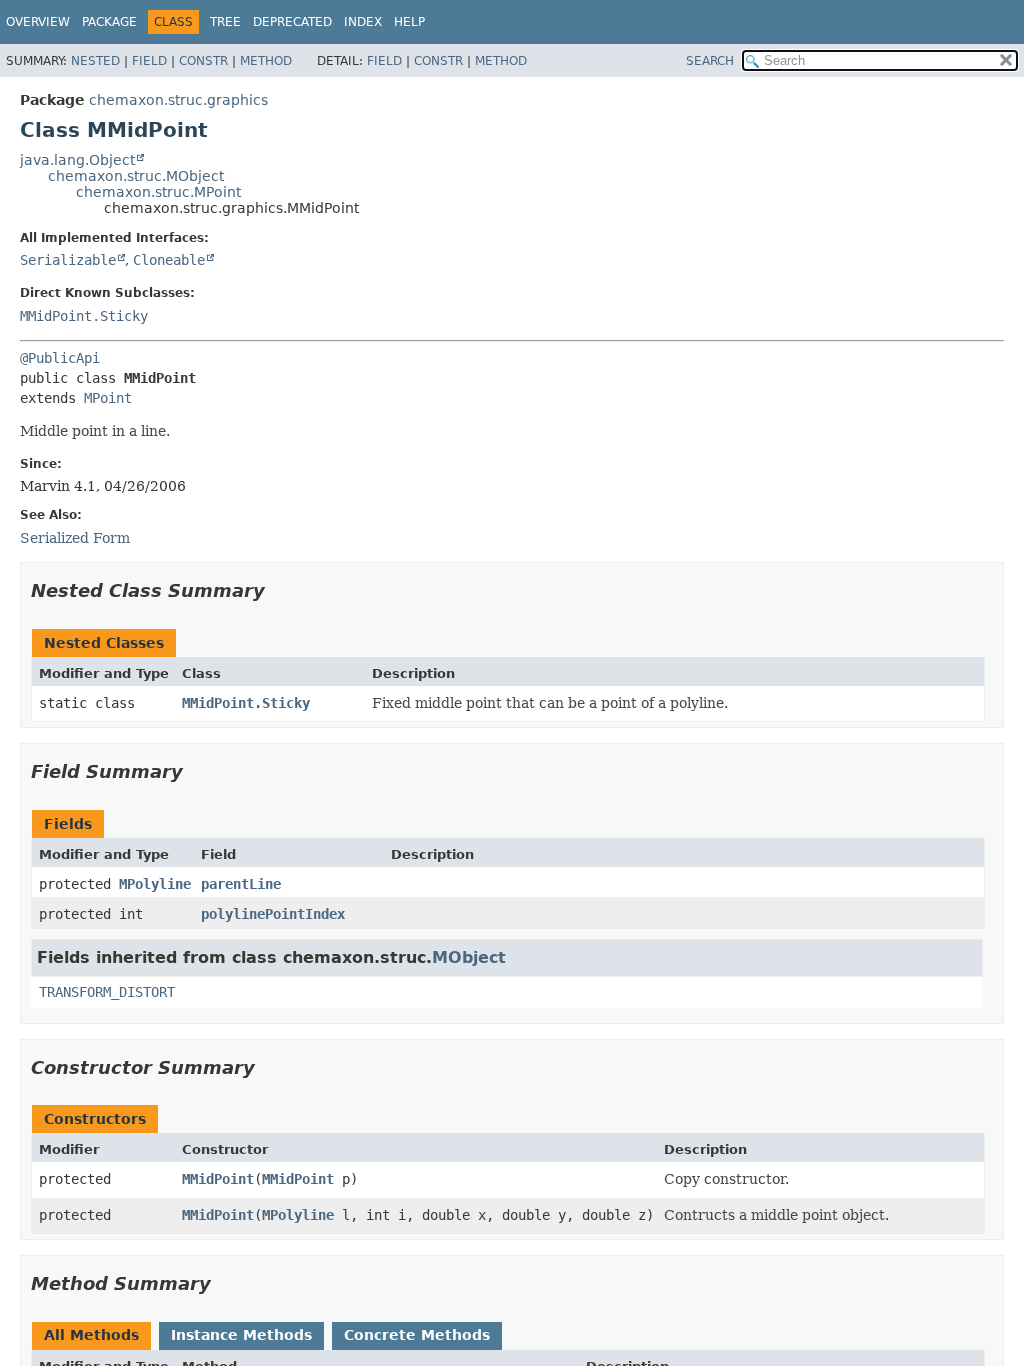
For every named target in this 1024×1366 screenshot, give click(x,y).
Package (109, 22)
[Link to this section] (279, 590)
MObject (469, 957)
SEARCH (710, 61)
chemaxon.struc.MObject (136, 176)
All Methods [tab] (91, 1335)
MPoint (108, 398)
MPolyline (155, 884)
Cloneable (169, 260)
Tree (225, 22)
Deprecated (292, 22)
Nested (95, 61)
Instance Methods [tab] (241, 1335)
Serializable (68, 260)
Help (409, 22)
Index (363, 22)
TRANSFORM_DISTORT (107, 992)
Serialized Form (75, 538)
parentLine (241, 884)
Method (266, 61)
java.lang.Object (77, 160)
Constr (203, 61)
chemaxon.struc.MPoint (158, 192)
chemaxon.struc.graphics (178, 100)
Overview (38, 22)
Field (149, 61)
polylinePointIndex (273, 914)
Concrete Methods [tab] (417, 1335)
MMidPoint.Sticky (84, 316)
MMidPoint (218, 1179)
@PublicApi (60, 358)
